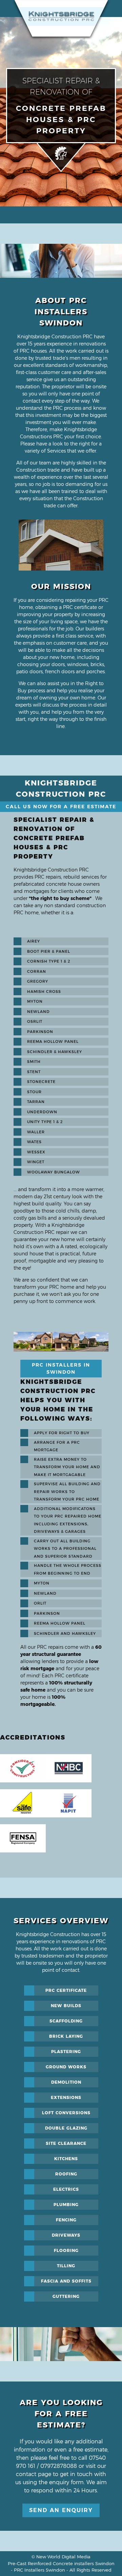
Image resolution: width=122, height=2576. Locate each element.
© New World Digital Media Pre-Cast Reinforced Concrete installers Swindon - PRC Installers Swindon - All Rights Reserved (61, 2563)
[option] (61, 545)
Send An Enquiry (61, 2510)
